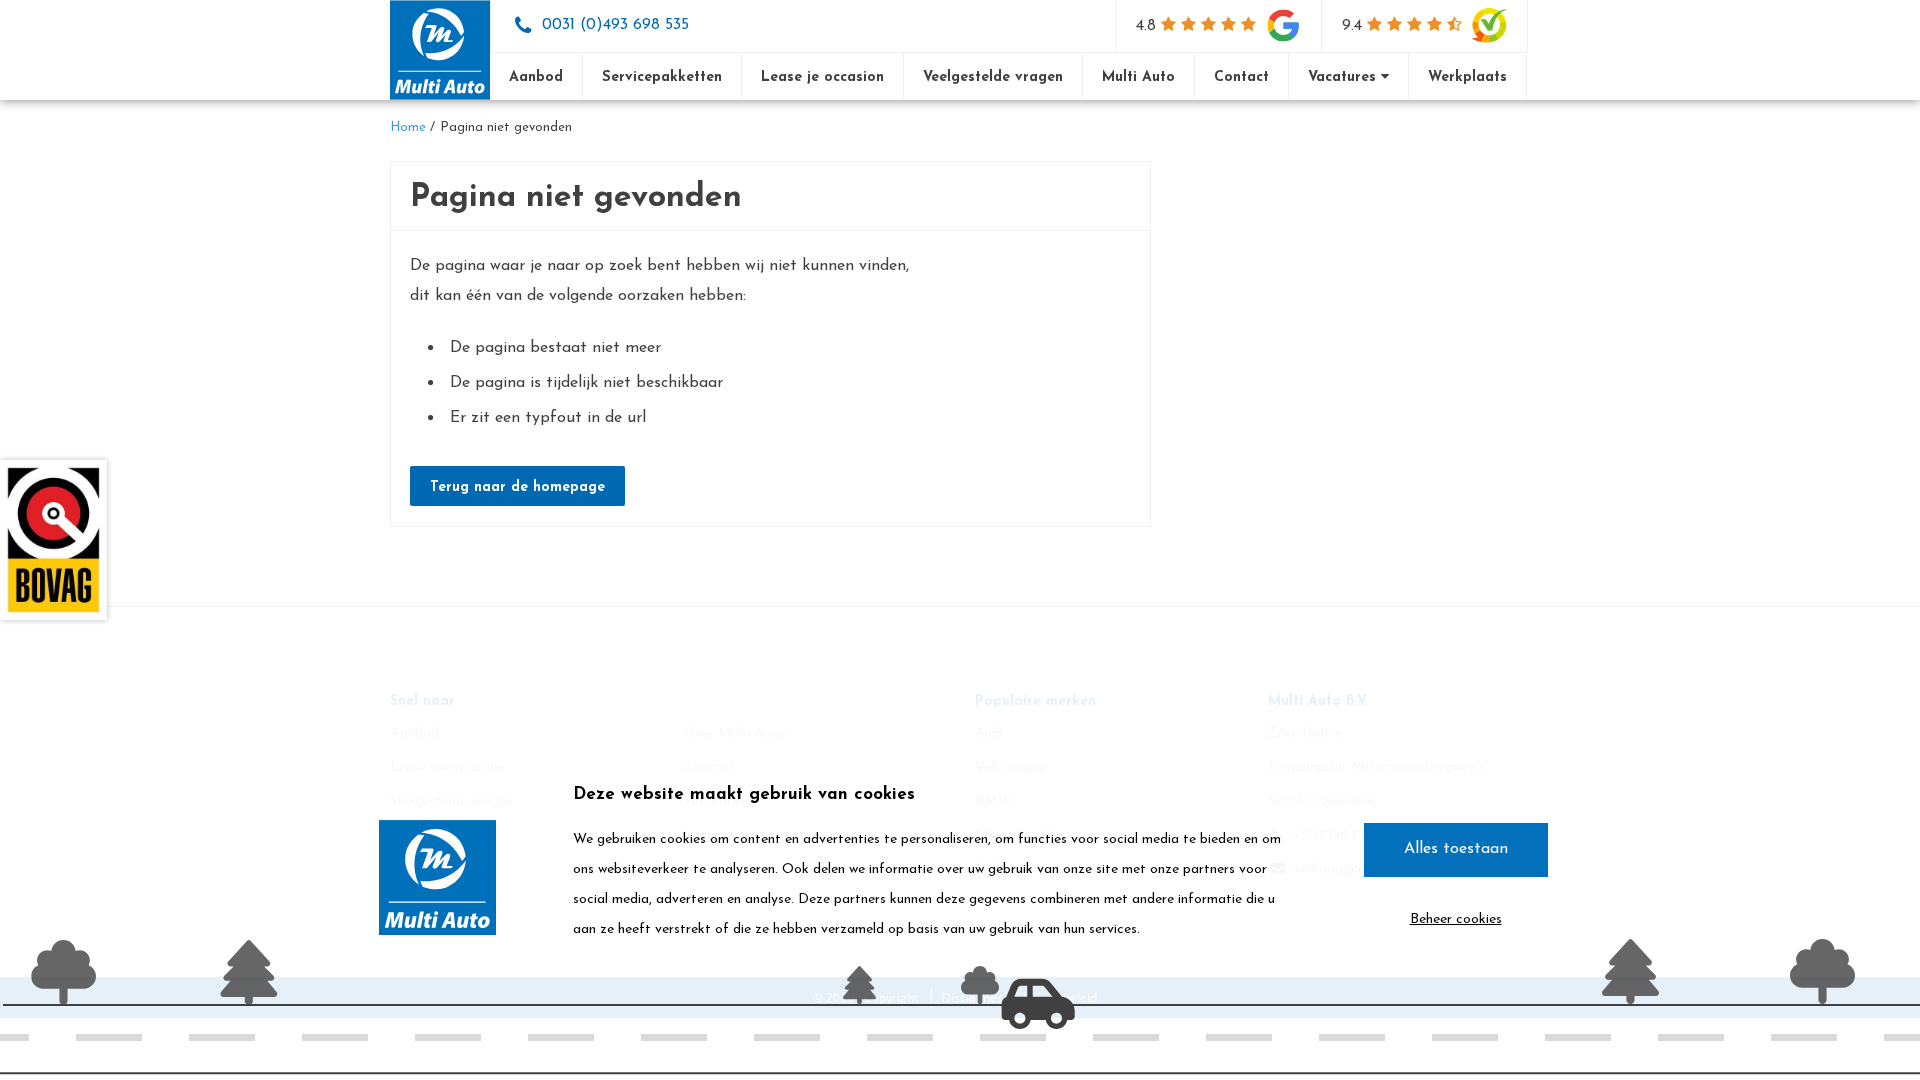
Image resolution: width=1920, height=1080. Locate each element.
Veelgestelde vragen (993, 77)
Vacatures (1344, 77)
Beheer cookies (1456, 919)
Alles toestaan (1456, 849)
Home (408, 127)
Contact (1241, 77)
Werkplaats (1467, 77)
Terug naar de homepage (517, 487)
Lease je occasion (822, 77)
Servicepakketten (662, 77)
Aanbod (536, 77)
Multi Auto (1138, 77)
